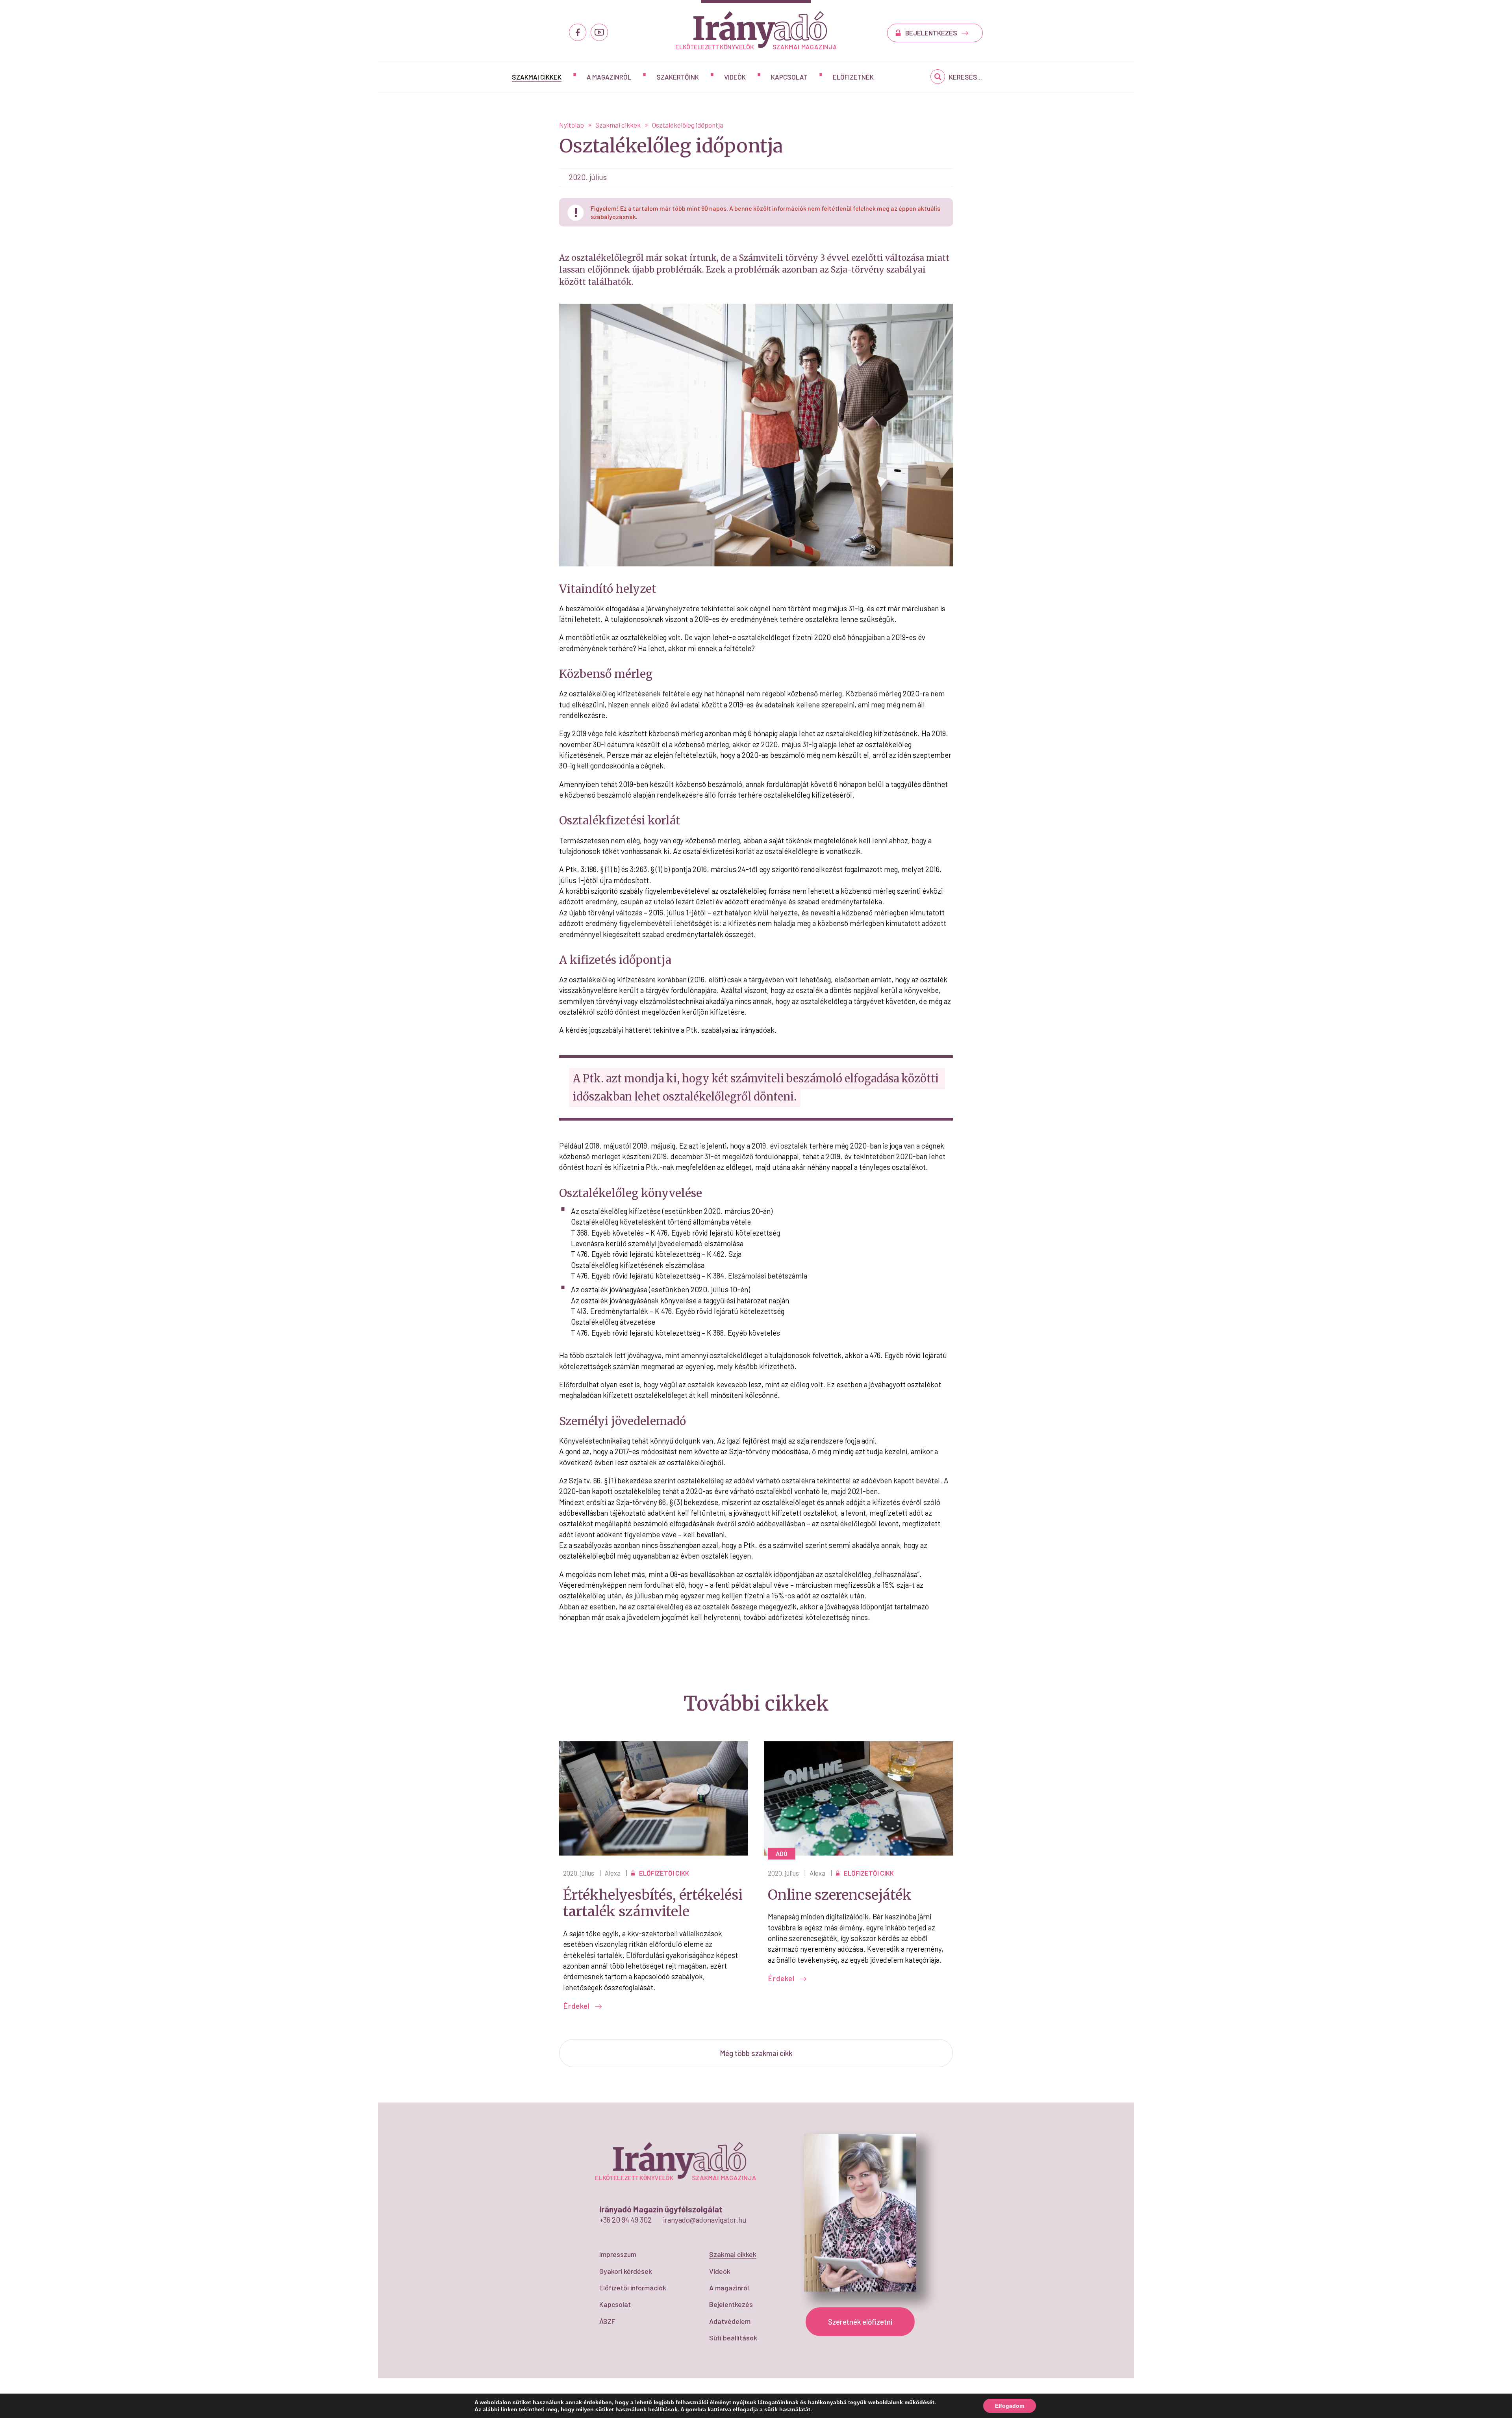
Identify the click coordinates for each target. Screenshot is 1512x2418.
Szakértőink (678, 77)
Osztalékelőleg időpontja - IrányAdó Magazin (756, 30)
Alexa (613, 1873)
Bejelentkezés (731, 2304)
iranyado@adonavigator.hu (705, 2220)
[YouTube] (599, 32)
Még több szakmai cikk (756, 2053)
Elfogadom (1010, 2406)
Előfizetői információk (633, 2288)
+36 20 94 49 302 (625, 2220)
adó (782, 1853)
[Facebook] (578, 32)
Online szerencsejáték (840, 1895)
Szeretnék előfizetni (860, 2322)
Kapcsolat (789, 77)
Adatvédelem (730, 2321)
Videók (735, 77)
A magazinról (609, 77)
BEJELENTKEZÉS (932, 33)
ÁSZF (607, 2321)
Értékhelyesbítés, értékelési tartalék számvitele (653, 1903)
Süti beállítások (733, 2338)
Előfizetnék (853, 77)
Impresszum (618, 2254)
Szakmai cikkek (537, 77)
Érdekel (577, 2006)
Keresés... (965, 77)
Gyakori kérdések (626, 2271)
